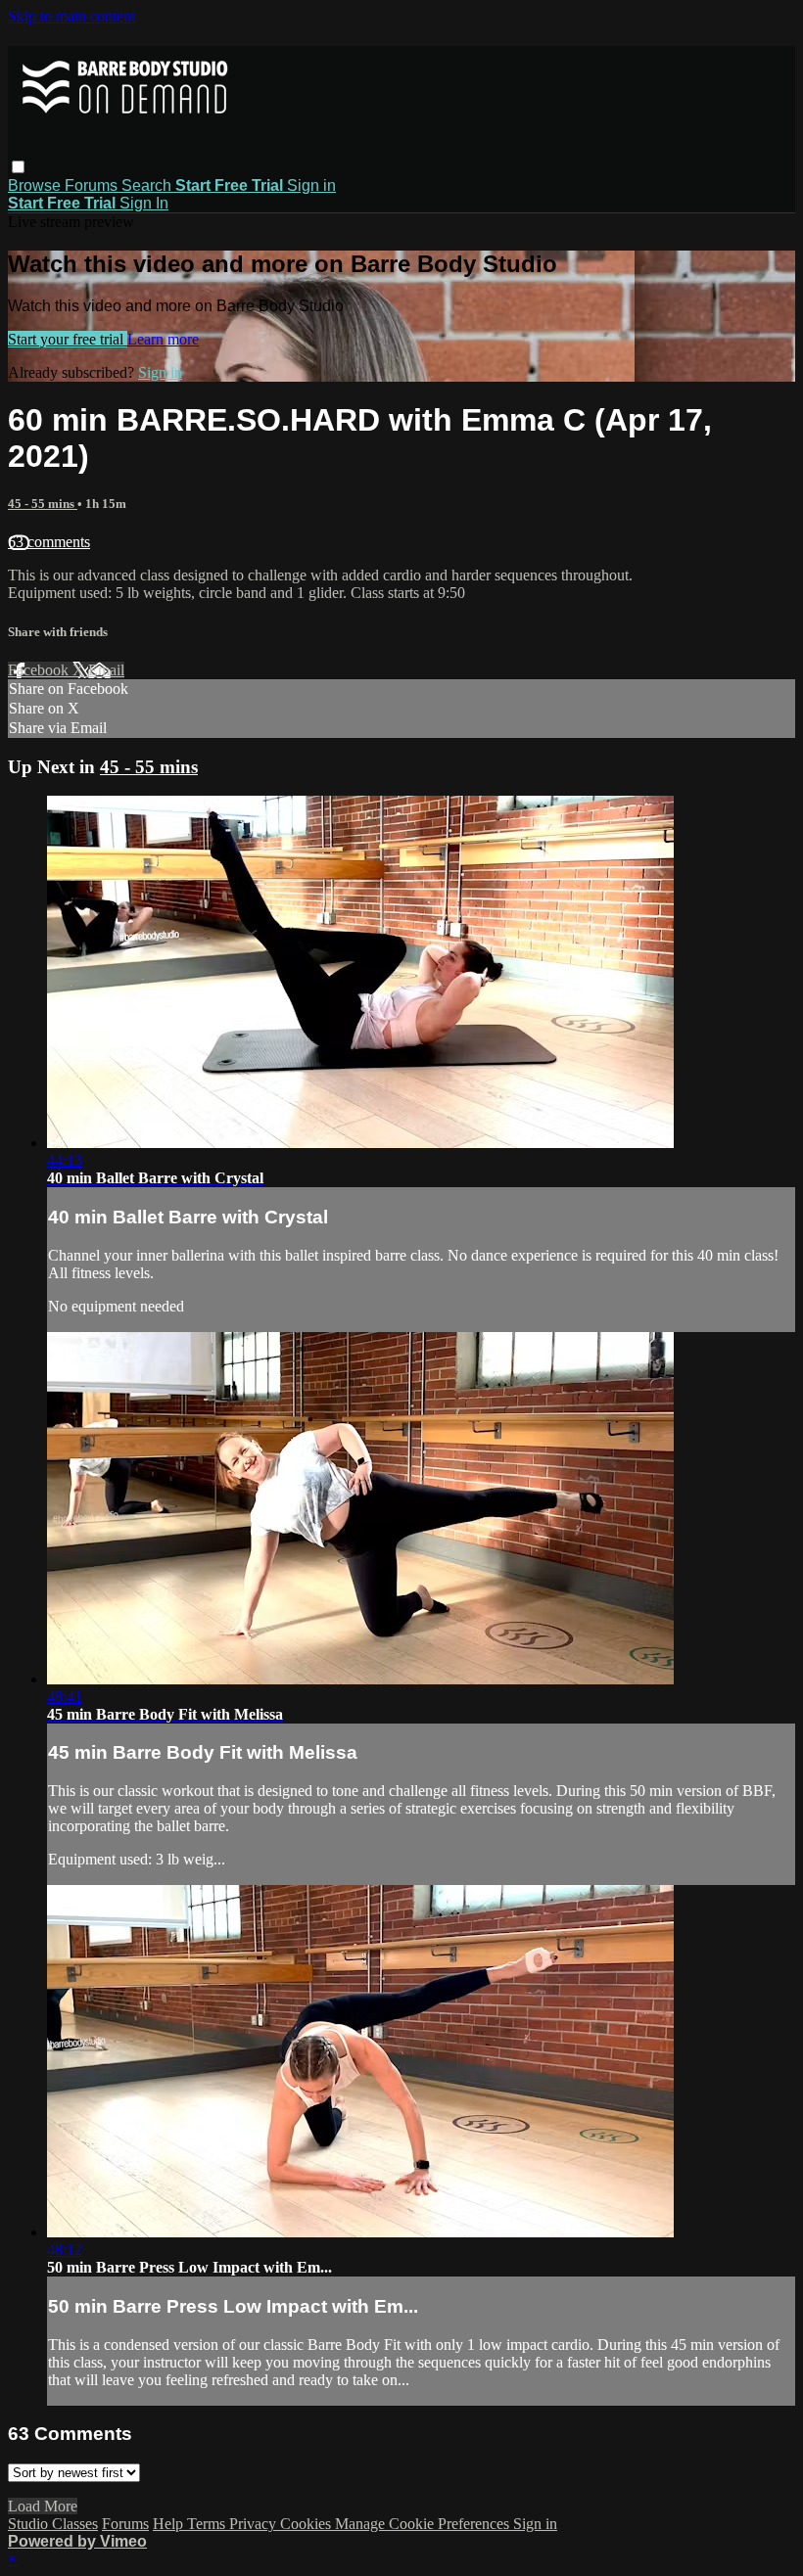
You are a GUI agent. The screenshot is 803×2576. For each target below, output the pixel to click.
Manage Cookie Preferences (424, 2524)
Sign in (311, 185)
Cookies (307, 2524)
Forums (93, 185)
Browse (36, 185)
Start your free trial (68, 339)
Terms (208, 2524)
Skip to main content (71, 16)
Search (148, 185)
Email (106, 670)
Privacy (255, 2524)
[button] (18, 167)
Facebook (40, 670)
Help (170, 2524)
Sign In (144, 203)
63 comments (49, 542)
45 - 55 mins (43, 504)
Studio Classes (53, 2524)
